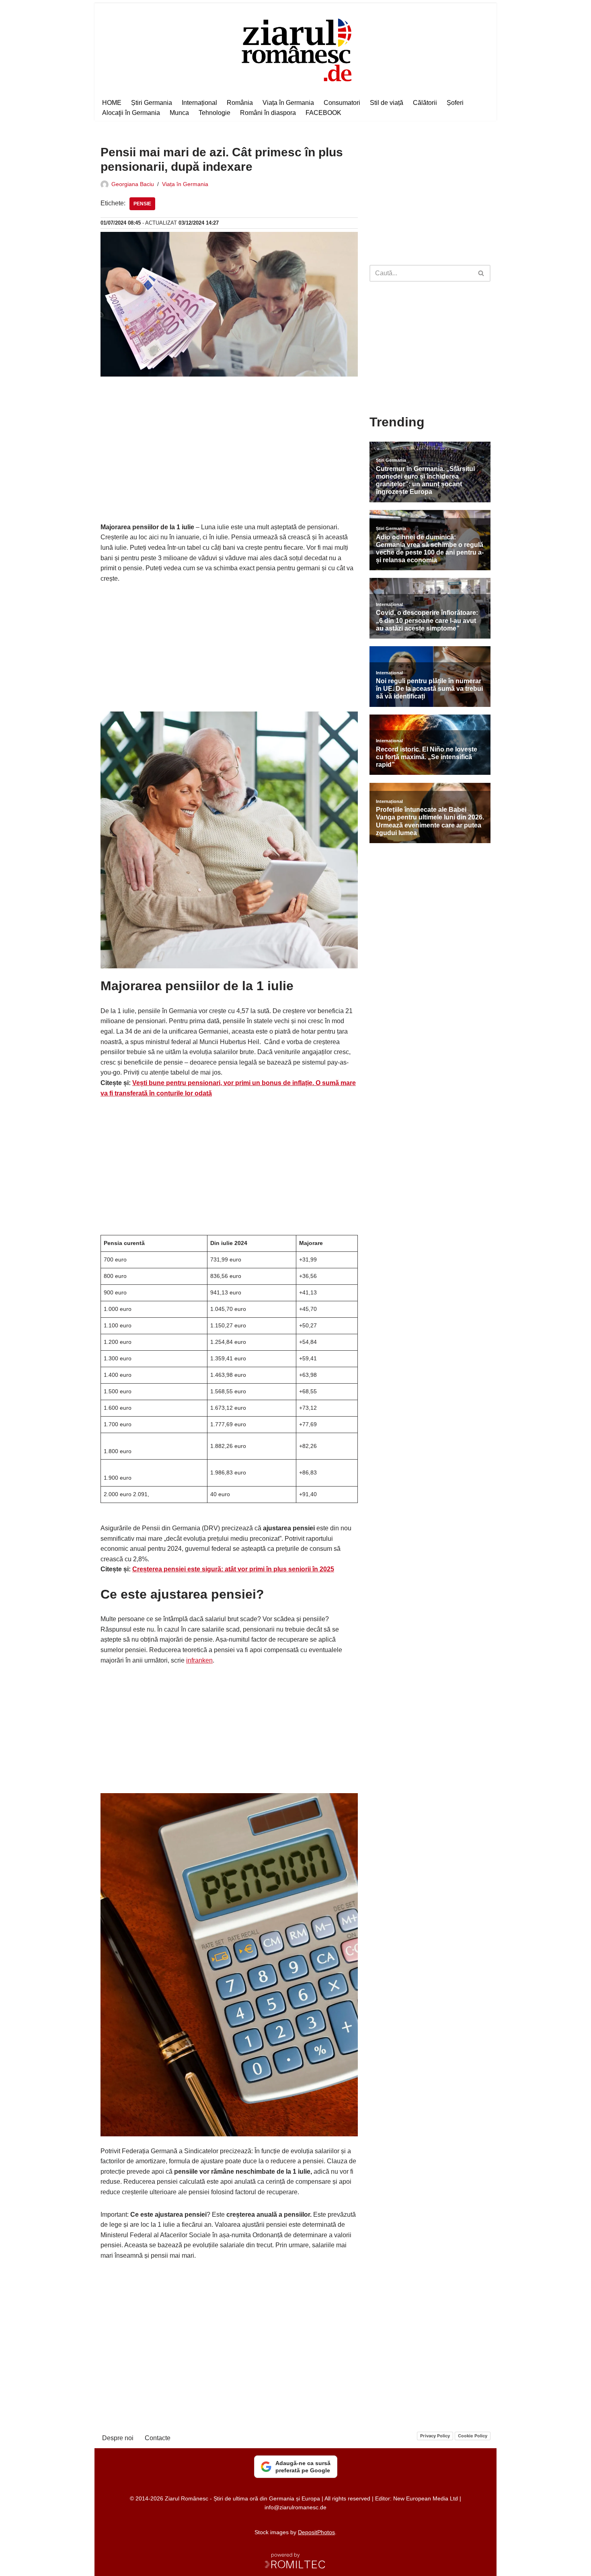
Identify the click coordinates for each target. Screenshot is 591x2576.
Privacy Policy (435, 2436)
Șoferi (455, 103)
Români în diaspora (268, 113)
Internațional (199, 103)
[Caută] (481, 273)
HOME (112, 103)
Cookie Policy (473, 2436)
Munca (179, 113)
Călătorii (425, 103)
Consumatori (342, 103)
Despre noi (118, 2438)
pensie (142, 204)
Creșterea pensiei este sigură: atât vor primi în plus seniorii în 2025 (233, 1569)
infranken (199, 1660)
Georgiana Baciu (133, 184)
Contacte (158, 2438)
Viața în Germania (288, 103)
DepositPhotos (316, 2532)
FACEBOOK (323, 113)
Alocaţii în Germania (131, 113)
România (240, 103)
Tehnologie (214, 113)
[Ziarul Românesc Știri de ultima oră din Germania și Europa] (296, 49)
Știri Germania (152, 103)
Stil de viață (387, 103)
